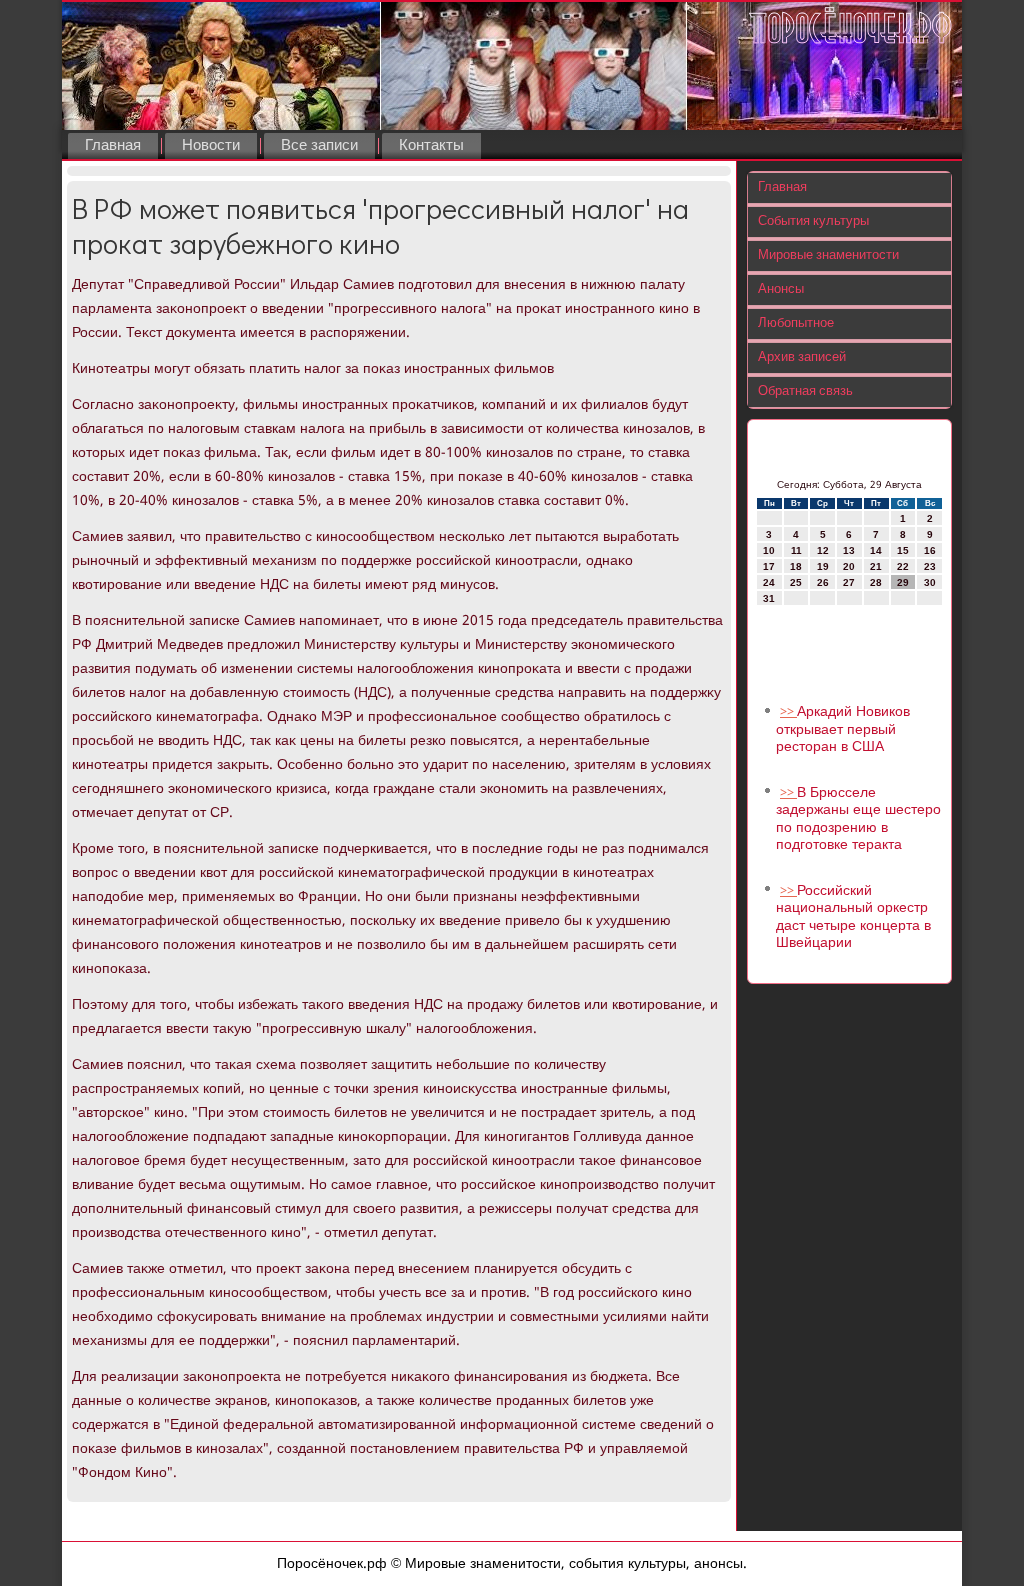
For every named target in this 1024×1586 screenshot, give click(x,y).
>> (788, 712)
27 (849, 582)
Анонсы (781, 289)
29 (903, 582)
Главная (113, 146)
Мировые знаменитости (828, 255)
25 (796, 582)
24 (769, 582)
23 (930, 566)
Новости (211, 146)
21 (876, 566)
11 (796, 550)
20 (849, 566)
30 (930, 582)
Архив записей (802, 357)
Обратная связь (805, 391)
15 (903, 550)
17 (769, 566)
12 (823, 550)
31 (769, 598)
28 (876, 582)
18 (796, 566)
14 (876, 550)
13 (849, 550)
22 (903, 566)
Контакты (431, 146)
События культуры (813, 221)
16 (930, 550)
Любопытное (796, 323)
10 (769, 550)
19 (823, 566)
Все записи (319, 146)
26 (823, 582)
